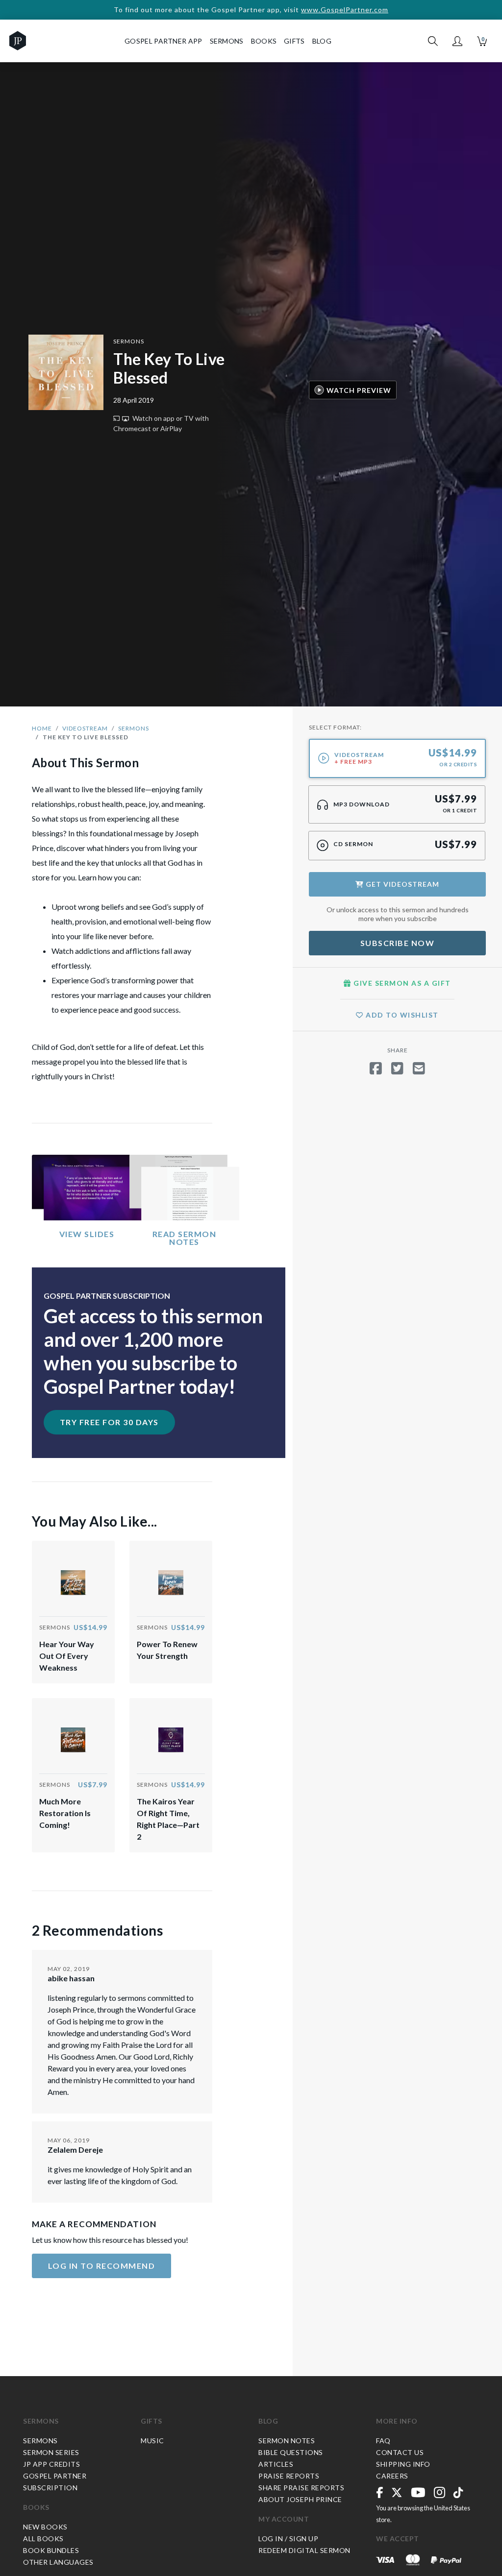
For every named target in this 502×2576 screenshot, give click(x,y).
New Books (45, 2527)
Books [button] (264, 41)
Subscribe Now (398, 943)
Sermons (129, 341)
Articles (276, 2464)
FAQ (383, 2441)
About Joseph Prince (300, 2499)
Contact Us (400, 2452)
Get (402, 884)
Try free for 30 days (109, 1422)
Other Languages (58, 2562)
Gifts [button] (294, 41)
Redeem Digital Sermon (304, 2550)
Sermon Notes (287, 2441)
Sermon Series (51, 2452)
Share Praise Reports (301, 2488)
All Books (43, 2539)
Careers (392, 2476)
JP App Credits (51, 2464)
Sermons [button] (227, 41)
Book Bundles (51, 2550)
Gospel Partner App (163, 41)
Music (152, 2441)
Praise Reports (289, 2476)
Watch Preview (359, 390)
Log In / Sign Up (288, 2539)
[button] (457, 41)
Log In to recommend (102, 2266)
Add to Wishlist (401, 1015)
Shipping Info (403, 2464)
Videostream (85, 728)
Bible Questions (291, 2452)
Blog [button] (322, 41)
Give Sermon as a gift (401, 983)
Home (42, 728)
